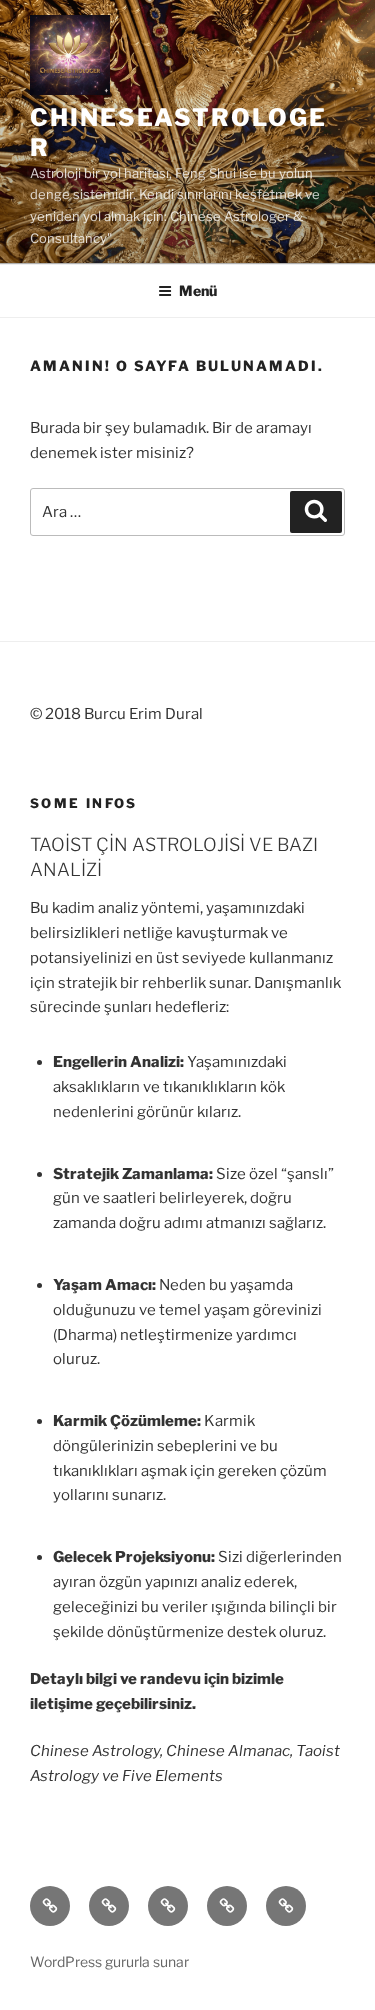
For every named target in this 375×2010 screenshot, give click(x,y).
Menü (198, 290)
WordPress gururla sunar (109, 1961)
